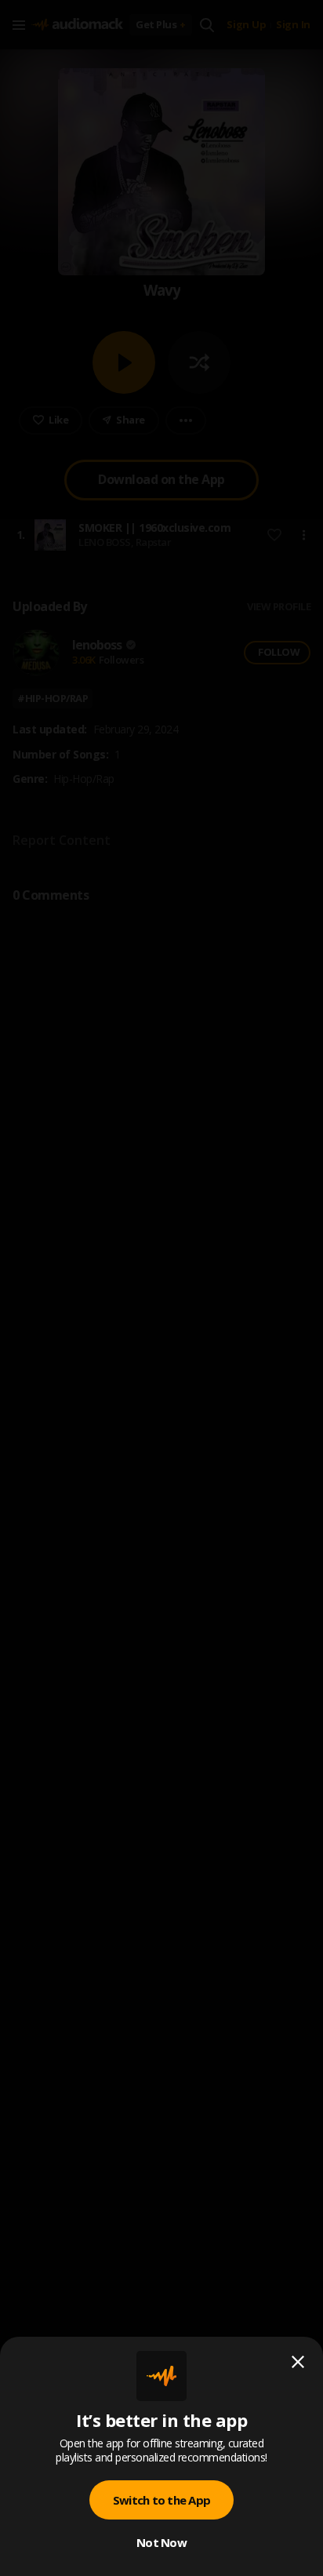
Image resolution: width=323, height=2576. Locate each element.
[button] (161, 1288)
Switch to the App (161, 2500)
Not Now (161, 2542)
